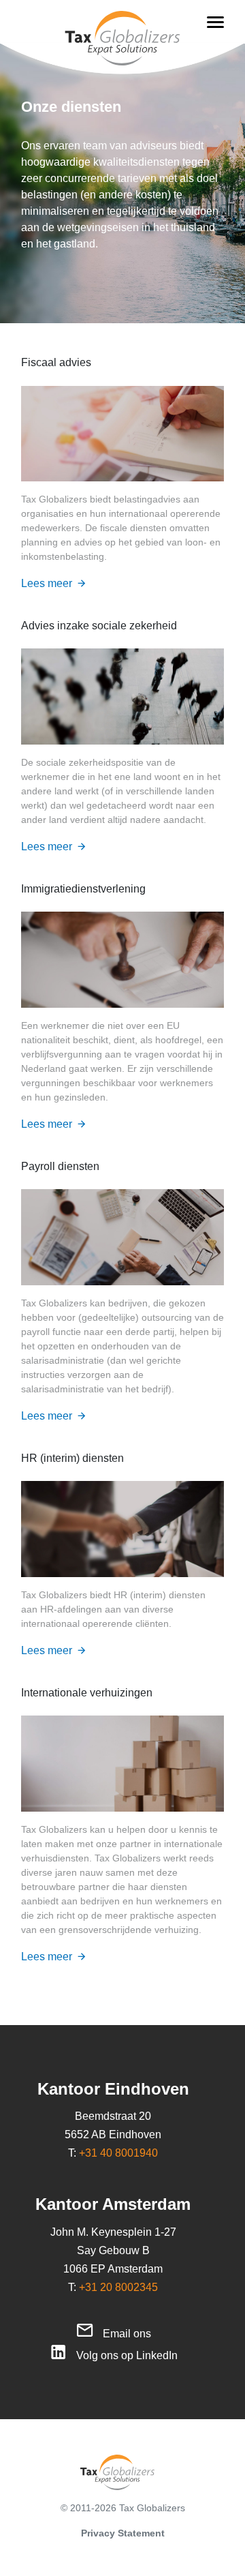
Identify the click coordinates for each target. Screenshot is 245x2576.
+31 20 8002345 (118, 2287)
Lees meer (47, 583)
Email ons (127, 2334)
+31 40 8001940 (118, 2153)
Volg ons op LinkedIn (127, 2355)
